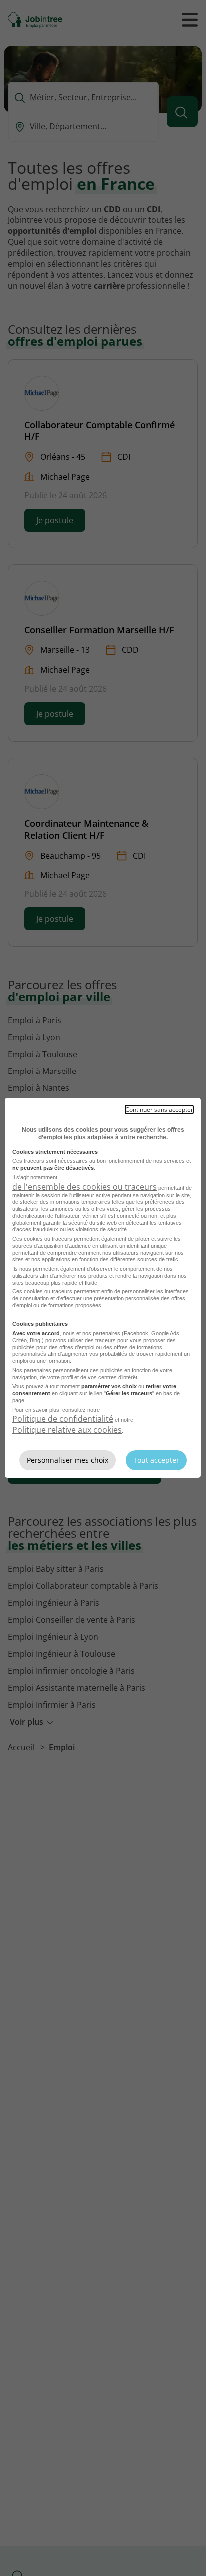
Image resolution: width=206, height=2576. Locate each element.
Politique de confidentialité (63, 1419)
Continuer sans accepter (159, 1110)
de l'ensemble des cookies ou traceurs (85, 1187)
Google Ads (165, 1333)
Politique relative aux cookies (67, 1430)
